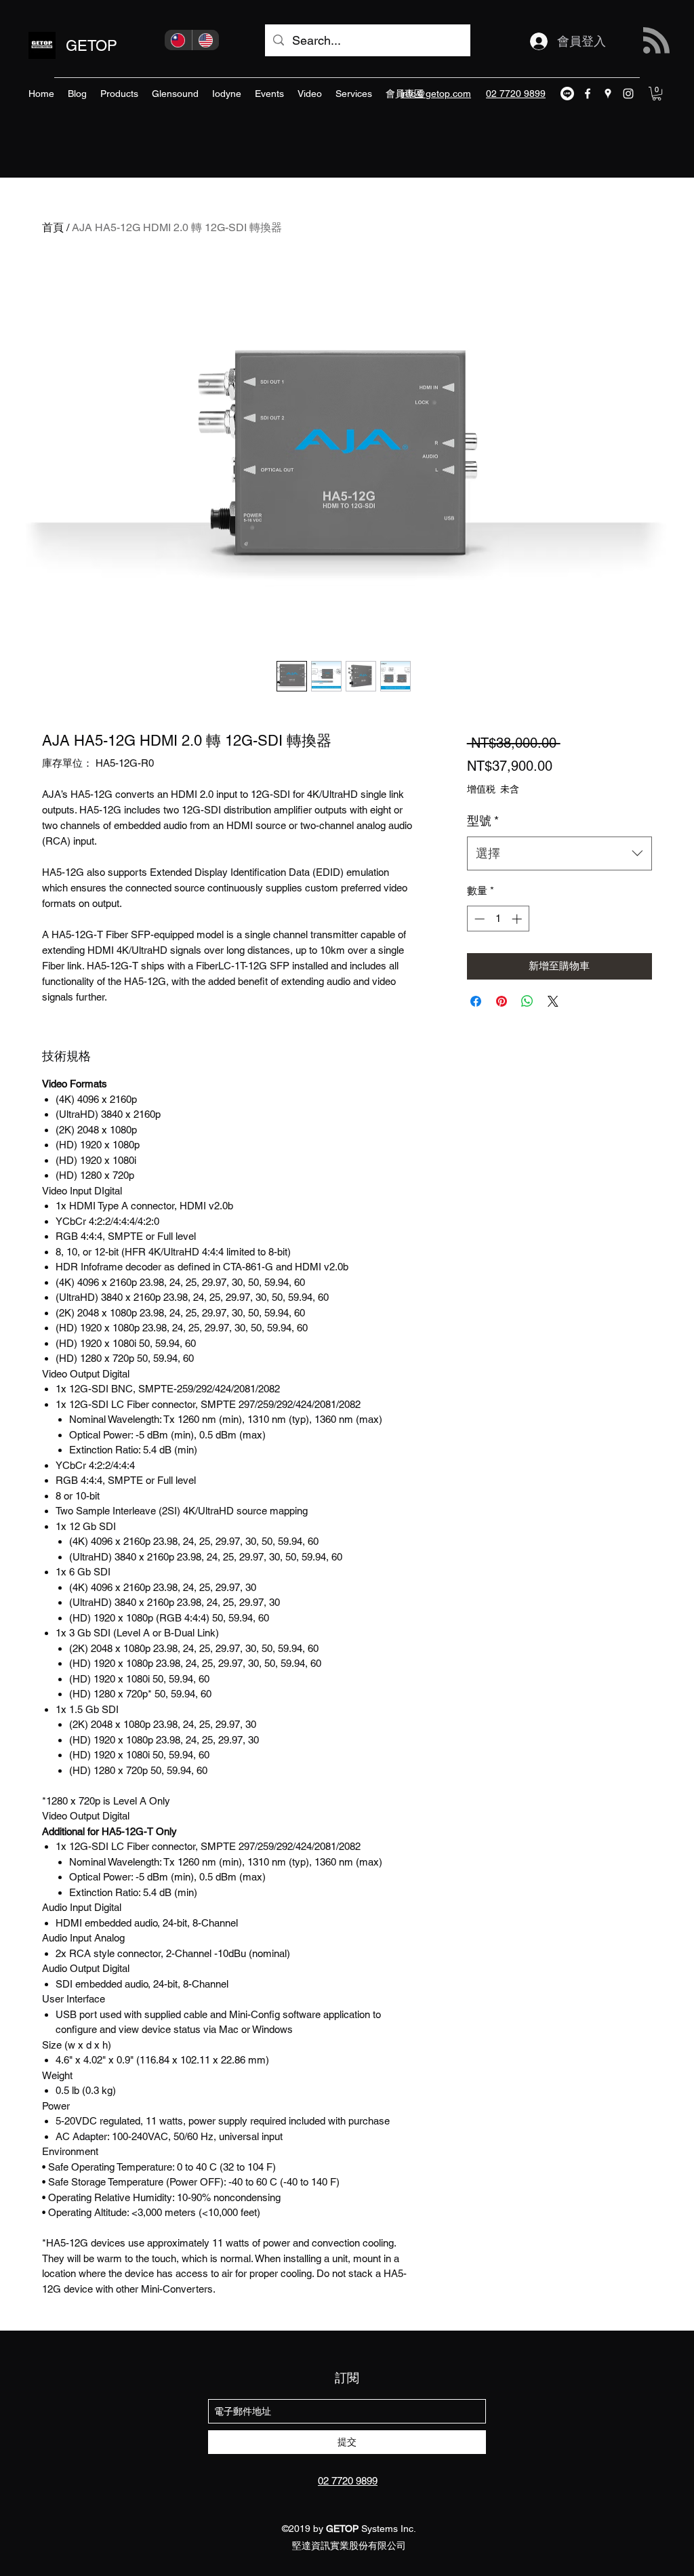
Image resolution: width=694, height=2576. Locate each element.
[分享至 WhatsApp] (527, 1001)
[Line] (567, 94)
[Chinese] (178, 40)
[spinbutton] (498, 919)
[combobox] (559, 853)
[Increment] (518, 919)
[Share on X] (553, 1001)
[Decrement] (478, 919)
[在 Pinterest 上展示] (502, 1001)
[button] (657, 94)
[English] (206, 40)
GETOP (91, 46)
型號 (483, 821)
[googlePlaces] (608, 94)
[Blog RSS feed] (656, 41)
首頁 (53, 227)
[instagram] (628, 94)
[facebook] (588, 94)
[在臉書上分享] (476, 1001)
